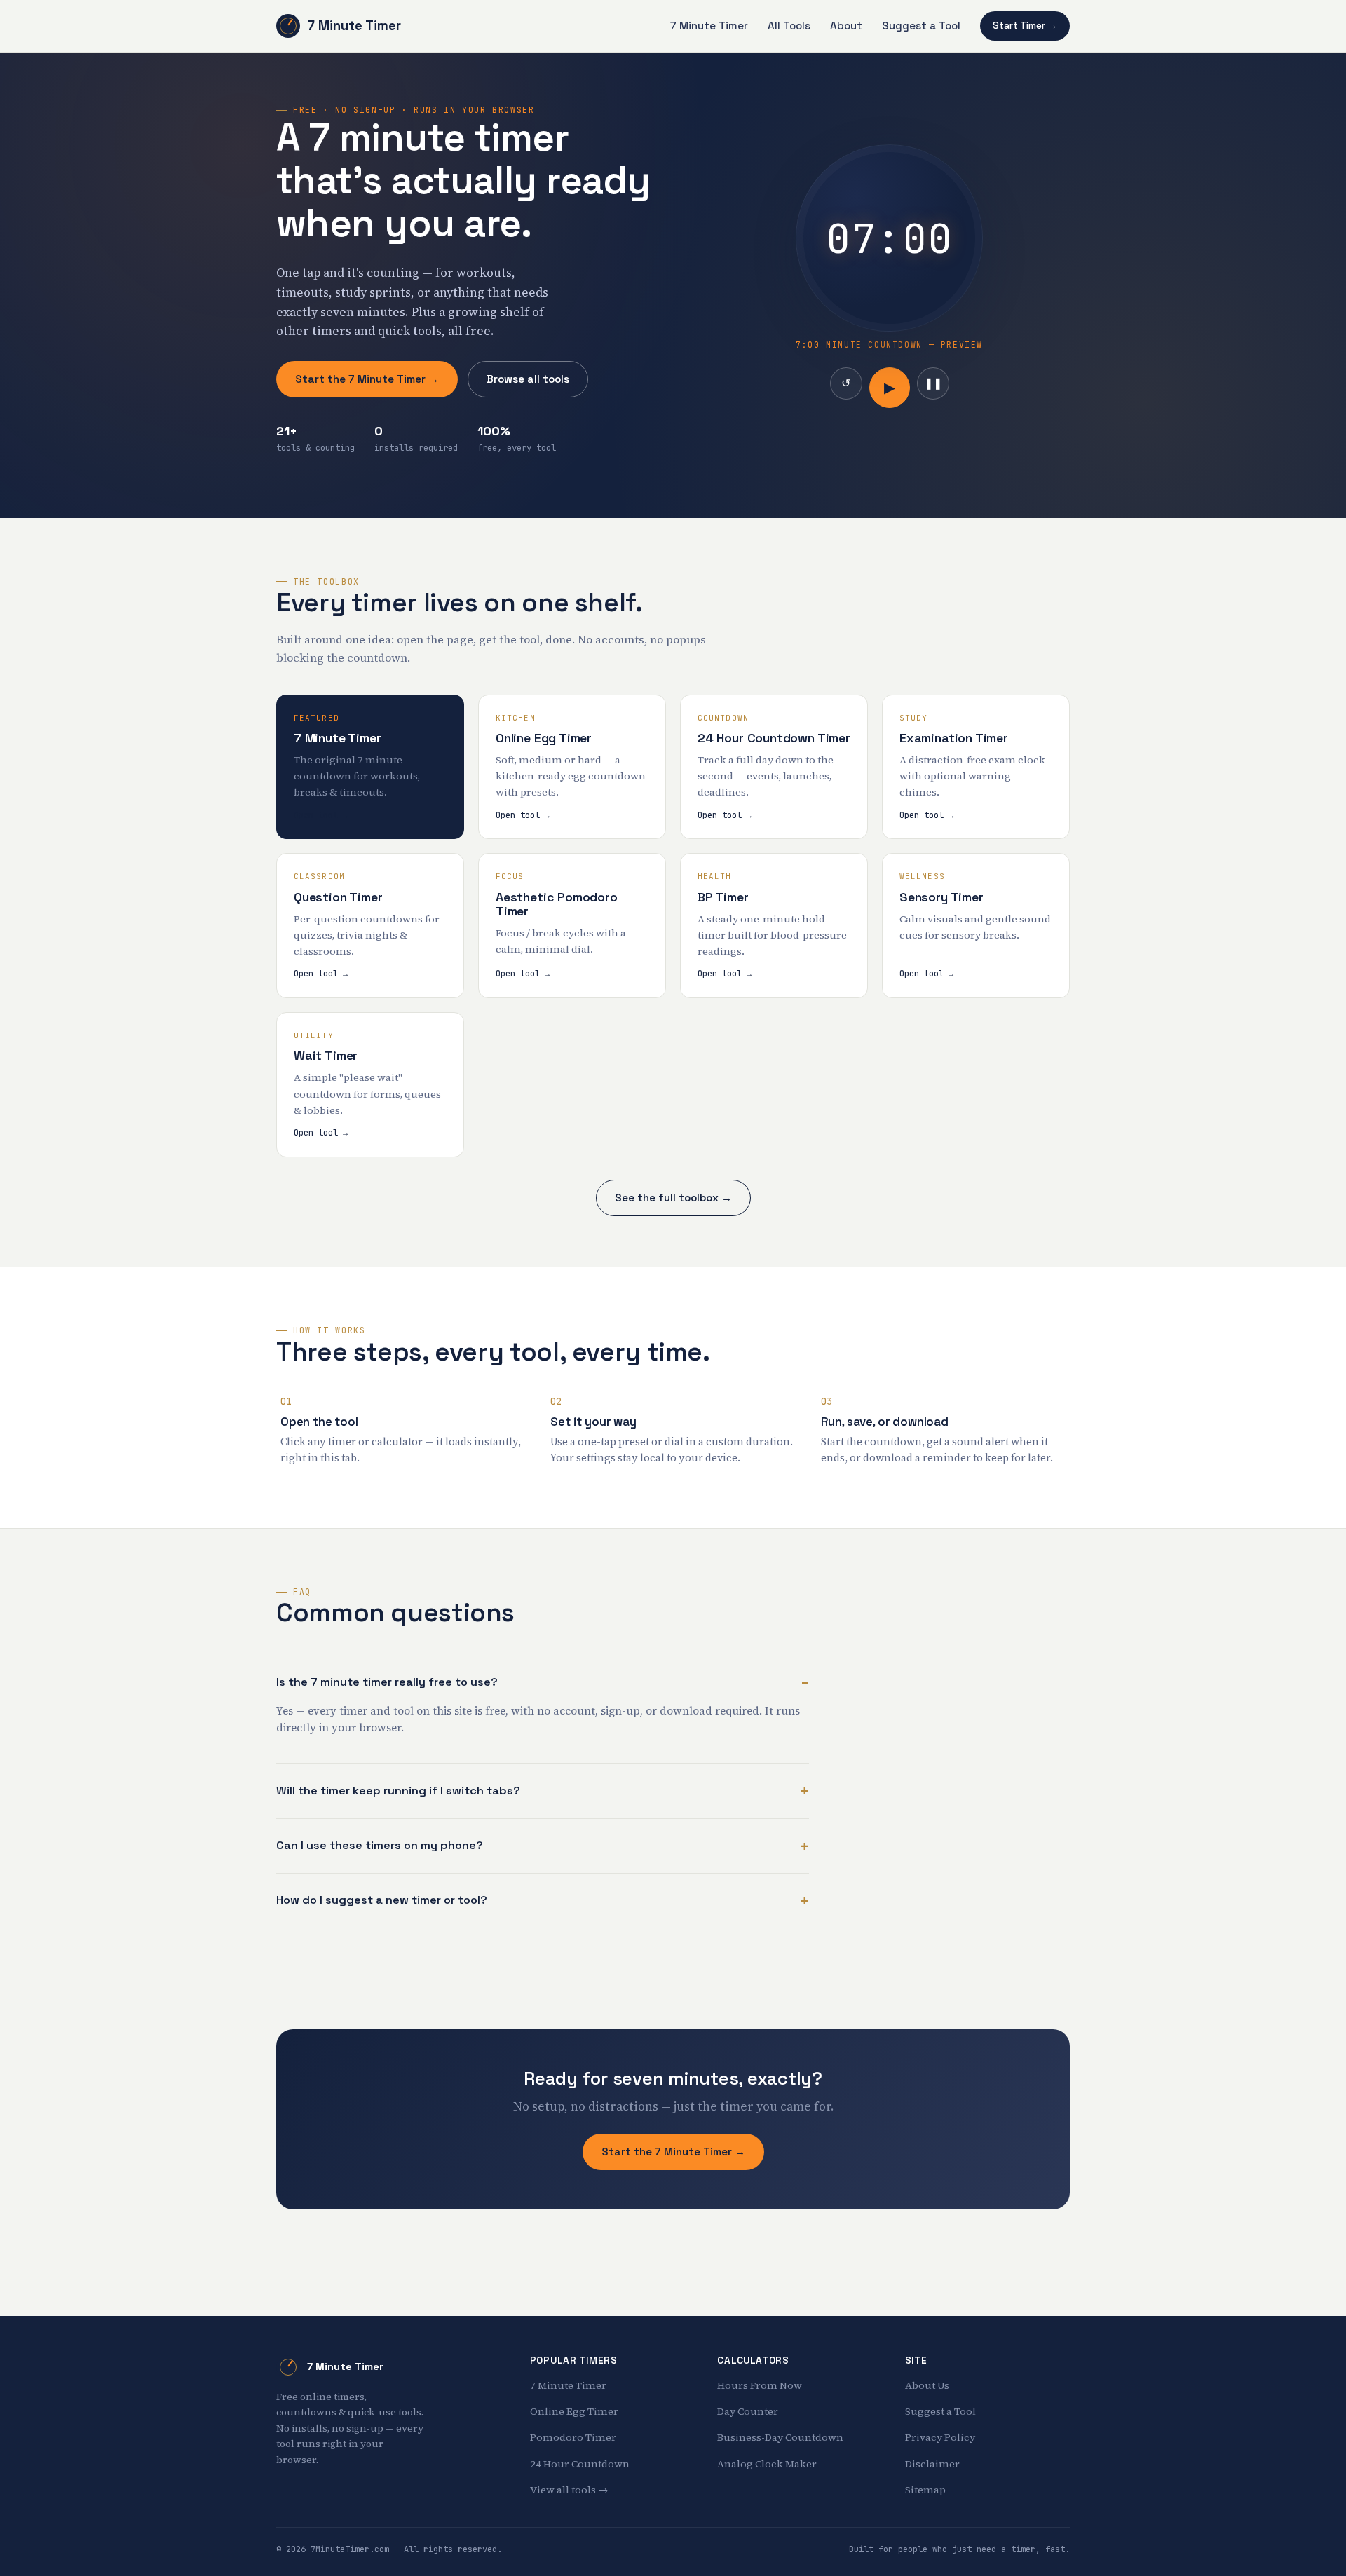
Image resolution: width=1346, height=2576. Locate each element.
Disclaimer (932, 2464)
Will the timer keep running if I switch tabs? (398, 1791)
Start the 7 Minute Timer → (367, 379)
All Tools (789, 26)
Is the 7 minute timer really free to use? (387, 1682)
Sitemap (925, 2490)
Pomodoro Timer (573, 2437)
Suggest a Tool (921, 26)
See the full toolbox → (673, 1198)
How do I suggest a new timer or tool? (382, 1900)
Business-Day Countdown (780, 2437)
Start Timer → (1025, 26)
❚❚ (933, 383)
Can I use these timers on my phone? (380, 1845)
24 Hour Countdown (580, 2464)
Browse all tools (528, 379)
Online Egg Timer (574, 2411)
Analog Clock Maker (767, 2464)
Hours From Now (760, 2385)
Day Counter (748, 2411)
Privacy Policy (940, 2437)
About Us (927, 2385)
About (846, 26)
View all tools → (569, 2490)
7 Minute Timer (354, 26)
